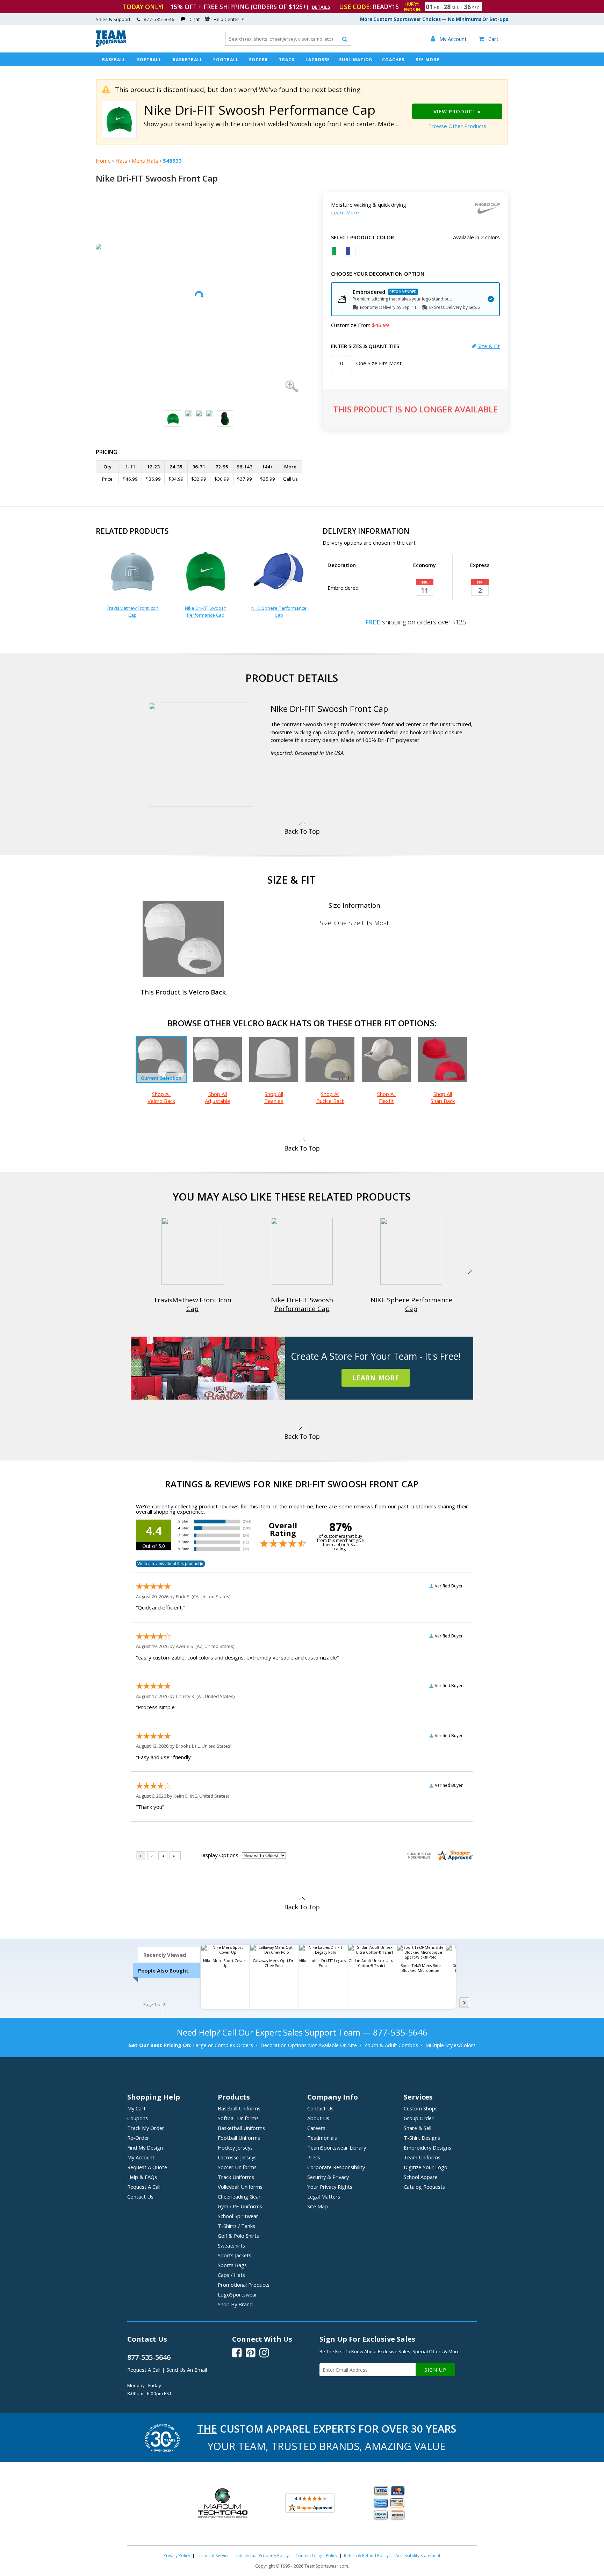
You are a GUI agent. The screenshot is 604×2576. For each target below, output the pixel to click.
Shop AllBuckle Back (330, 1097)
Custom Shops (421, 2108)
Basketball (188, 60)
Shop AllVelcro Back (161, 1097)
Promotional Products (244, 2285)
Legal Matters (324, 2196)
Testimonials (322, 2138)
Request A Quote (147, 2167)
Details (321, 7)
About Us (318, 2118)
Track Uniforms (236, 2177)
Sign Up (435, 2370)
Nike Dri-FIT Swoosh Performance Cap (206, 611)
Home (103, 161)
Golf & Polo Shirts (238, 2236)
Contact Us (140, 2196)
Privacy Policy (177, 2556)
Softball (149, 60)
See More (427, 60)
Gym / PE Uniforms (240, 2206)
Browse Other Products (457, 126)
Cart (488, 39)
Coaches (393, 60)
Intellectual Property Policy (263, 2556)
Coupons (138, 2118)
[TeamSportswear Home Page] (111, 45)
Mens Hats (145, 161)
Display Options (219, 1855)
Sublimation (356, 60)
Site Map (318, 2206)
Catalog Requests (424, 2187)
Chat (195, 19)
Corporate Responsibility (336, 2167)
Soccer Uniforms (237, 2167)
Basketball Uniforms (241, 2128)
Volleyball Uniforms (240, 2187)
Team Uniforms (422, 2157)
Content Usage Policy (316, 2556)
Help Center (226, 19)
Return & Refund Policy (366, 2556)
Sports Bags (232, 2265)
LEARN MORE (376, 1378)
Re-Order (138, 2138)
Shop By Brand (235, 2304)
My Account (141, 2157)
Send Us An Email (187, 2370)
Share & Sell (418, 2128)
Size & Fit (489, 346)
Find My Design (145, 2147)
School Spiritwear (238, 2216)
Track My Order (146, 2128)
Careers (316, 2128)
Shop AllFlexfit (386, 1097)
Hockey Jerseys (235, 2147)
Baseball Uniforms (239, 2108)
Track (287, 60)
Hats (121, 161)
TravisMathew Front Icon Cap (132, 611)
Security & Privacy (328, 2177)
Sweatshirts (231, 2245)
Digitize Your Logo (426, 2167)
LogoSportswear (238, 2294)
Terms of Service (213, 2556)
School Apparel (421, 2177)
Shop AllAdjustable (218, 1097)
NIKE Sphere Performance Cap (279, 611)
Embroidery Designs (427, 2147)
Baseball (114, 60)
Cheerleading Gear (239, 2196)
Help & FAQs (142, 2177)
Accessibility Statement (418, 2556)
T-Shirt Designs (422, 2138)
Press (314, 2157)
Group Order (419, 2118)
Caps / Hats (231, 2275)
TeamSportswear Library (337, 2147)
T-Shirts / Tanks (236, 2226)
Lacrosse (318, 60)
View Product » (457, 111)
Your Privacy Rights (330, 2187)
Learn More (345, 212)
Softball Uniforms (238, 2118)
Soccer (258, 60)
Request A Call (144, 2187)
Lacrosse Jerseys (237, 2157)
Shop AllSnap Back (443, 1097)
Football (226, 60)
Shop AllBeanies (274, 1097)
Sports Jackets (235, 2255)
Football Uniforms (239, 2138)
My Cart (136, 2108)
